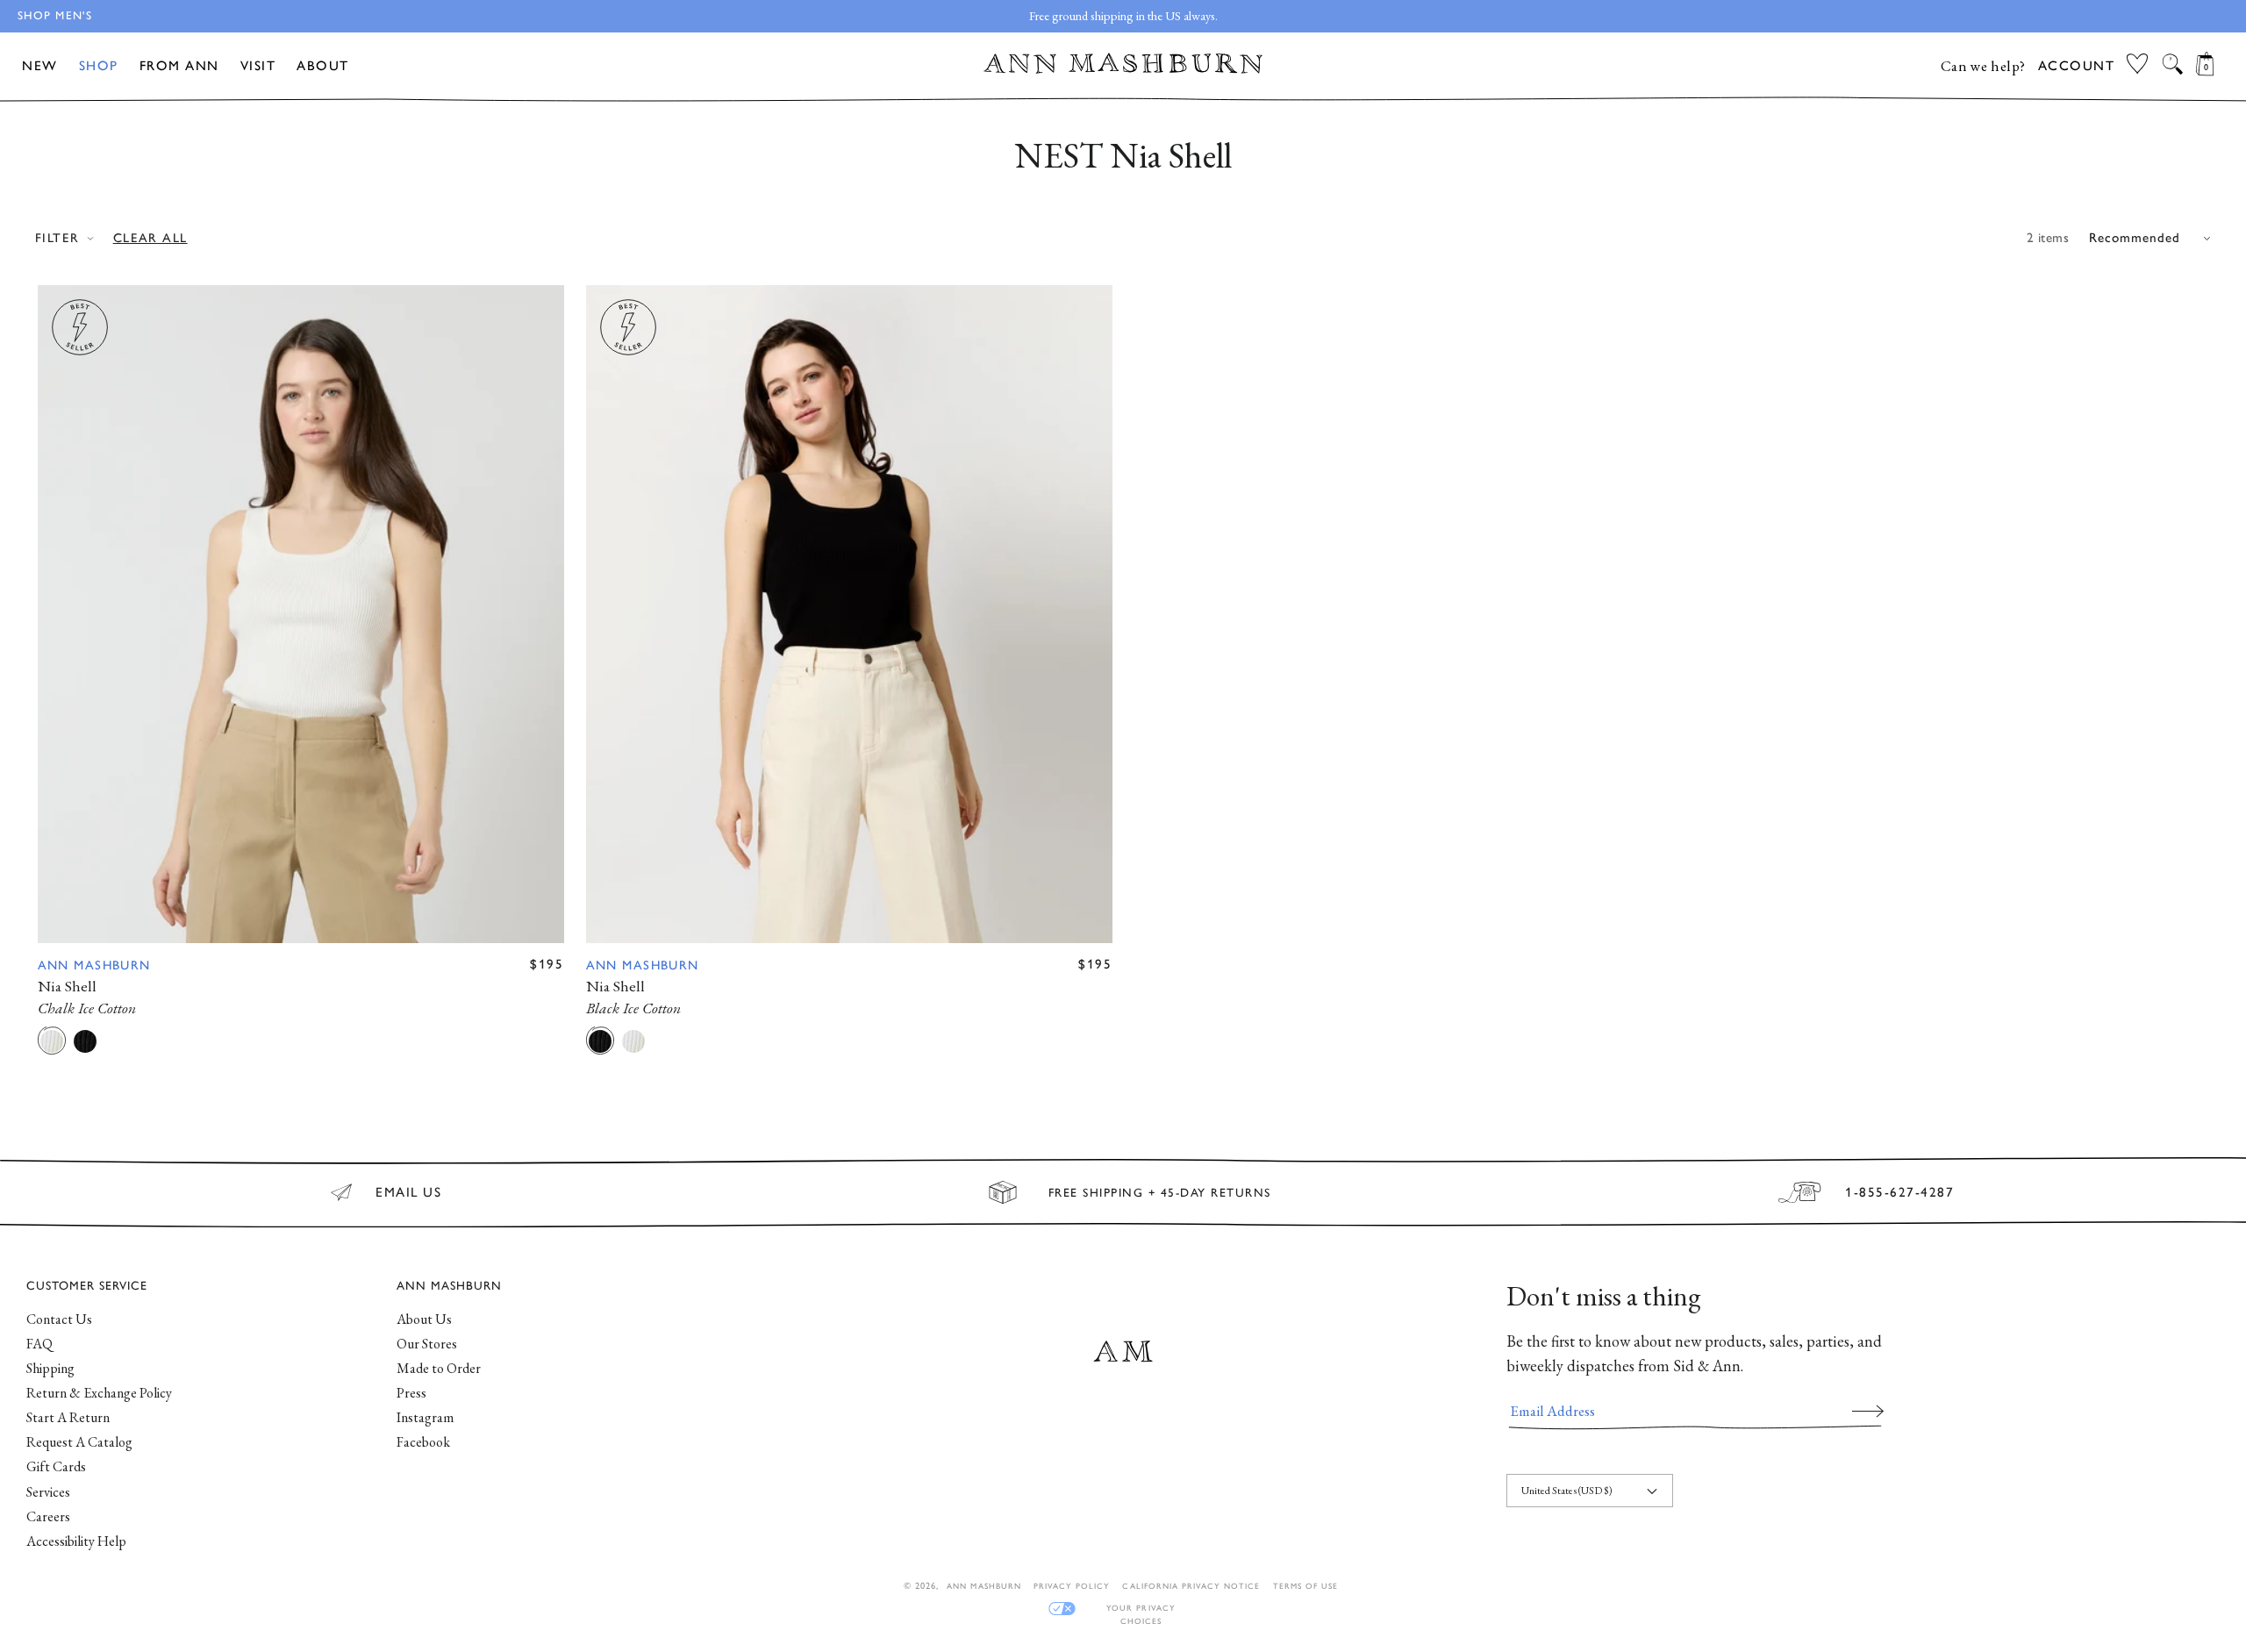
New (40, 66)
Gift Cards (56, 1466)
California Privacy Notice (1191, 1586)
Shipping (50, 1368)
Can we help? (1983, 66)
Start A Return (68, 1417)
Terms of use (1305, 1586)
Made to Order (439, 1368)
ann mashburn (984, 1586)
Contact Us (59, 1319)
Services (48, 1492)
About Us (424, 1319)
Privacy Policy (1072, 1586)
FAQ (39, 1344)
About (323, 66)
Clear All (150, 238)
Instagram (425, 1417)
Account (2077, 66)
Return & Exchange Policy (99, 1393)
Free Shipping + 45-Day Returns (1160, 1192)
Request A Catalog (79, 1442)
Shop (99, 66)
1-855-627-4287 (1899, 1192)
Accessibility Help (76, 1541)
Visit (258, 66)
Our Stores (427, 1344)
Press (411, 1393)
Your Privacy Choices (1141, 1609)
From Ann (179, 66)
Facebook (423, 1442)
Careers (48, 1516)
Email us (408, 1192)
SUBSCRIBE (1868, 1411)
